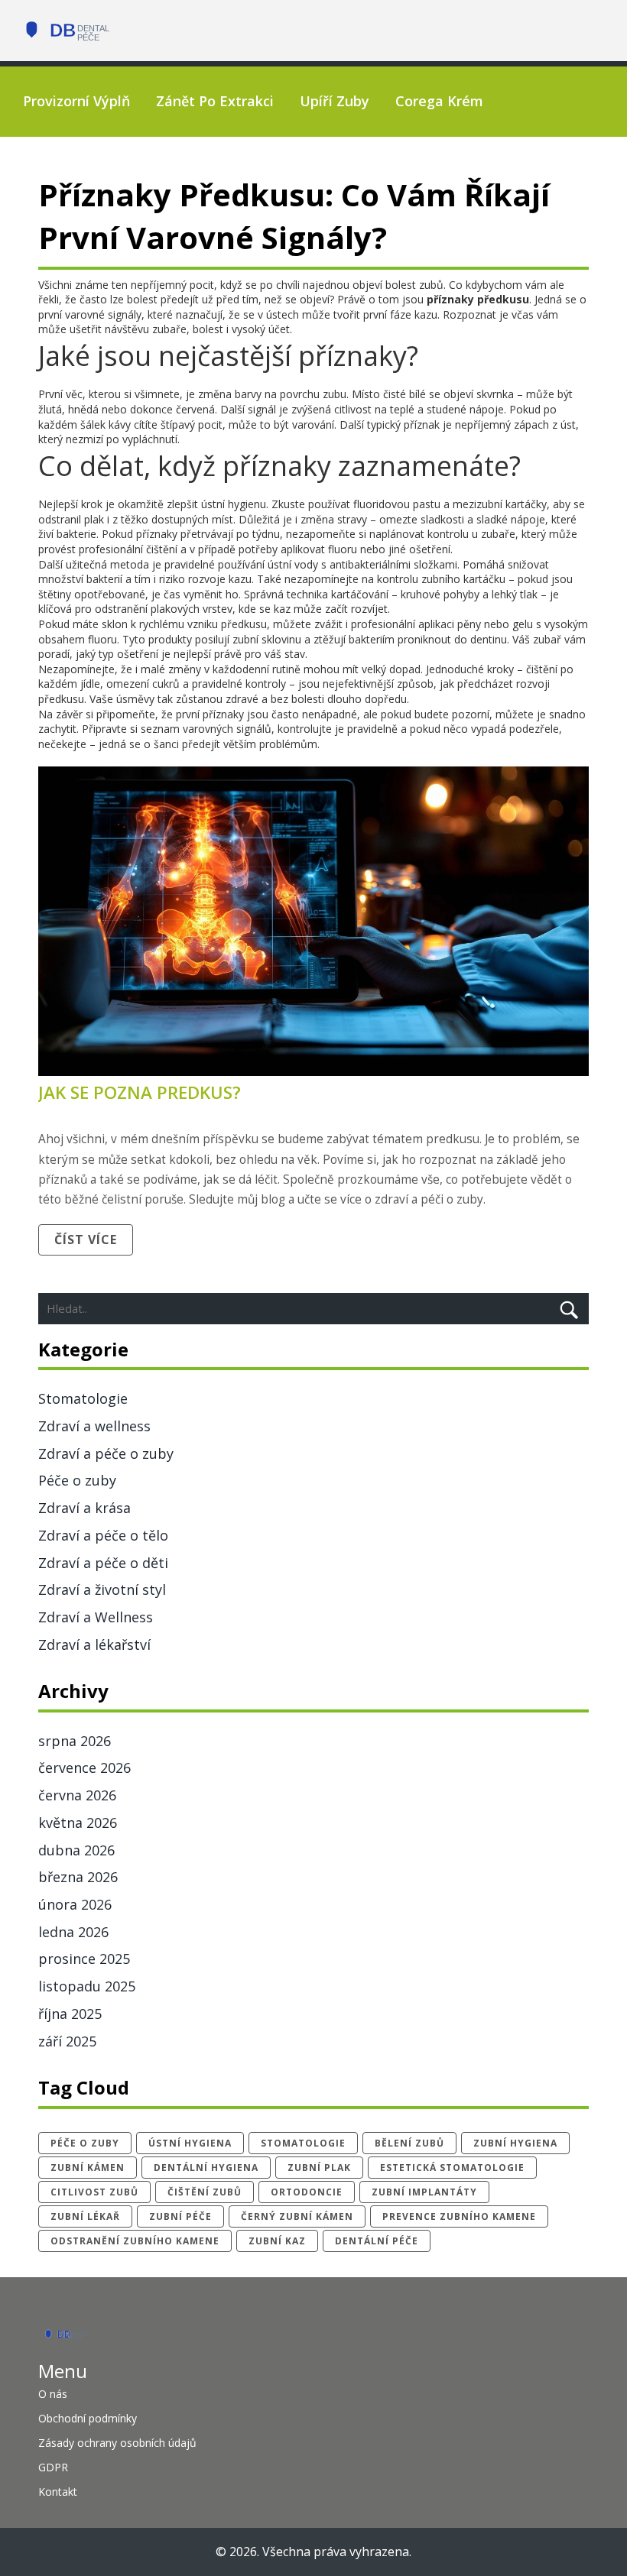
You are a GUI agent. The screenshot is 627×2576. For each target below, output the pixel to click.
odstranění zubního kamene (135, 2241)
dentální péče (377, 2241)
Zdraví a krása (84, 1508)
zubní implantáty (424, 2192)
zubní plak (319, 2168)
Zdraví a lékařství (94, 1644)
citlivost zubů (94, 2192)
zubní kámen (88, 2168)
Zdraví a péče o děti (103, 1563)
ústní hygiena (190, 2143)
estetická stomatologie (452, 2168)
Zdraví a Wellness (96, 1617)
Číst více (86, 1239)
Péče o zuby (77, 1480)
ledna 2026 (73, 1932)
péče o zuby (85, 2143)
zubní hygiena (515, 2143)
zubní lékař (85, 2216)
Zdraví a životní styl (102, 1589)
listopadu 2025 (87, 1986)
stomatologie (303, 2143)
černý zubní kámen (297, 2216)
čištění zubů (205, 2192)
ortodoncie (307, 2192)
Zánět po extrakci (215, 101)
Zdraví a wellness (94, 1426)
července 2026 (84, 1768)
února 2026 (75, 1904)
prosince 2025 (84, 1959)
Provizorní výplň (76, 101)
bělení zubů (409, 2143)
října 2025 (70, 2014)
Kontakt (58, 2492)
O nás (53, 2394)
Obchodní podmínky (88, 2418)
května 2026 (78, 1823)
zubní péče (180, 2216)
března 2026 (78, 1877)
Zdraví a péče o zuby (106, 1453)
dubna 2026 (76, 1850)
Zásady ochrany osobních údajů (117, 2443)
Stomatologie (83, 1398)
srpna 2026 (75, 1741)
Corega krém (439, 101)
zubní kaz (277, 2241)
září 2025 (67, 2041)
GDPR (53, 2467)
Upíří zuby (335, 101)
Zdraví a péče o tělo (103, 1535)
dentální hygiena (206, 2168)
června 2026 (77, 1795)
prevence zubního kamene (459, 2216)
